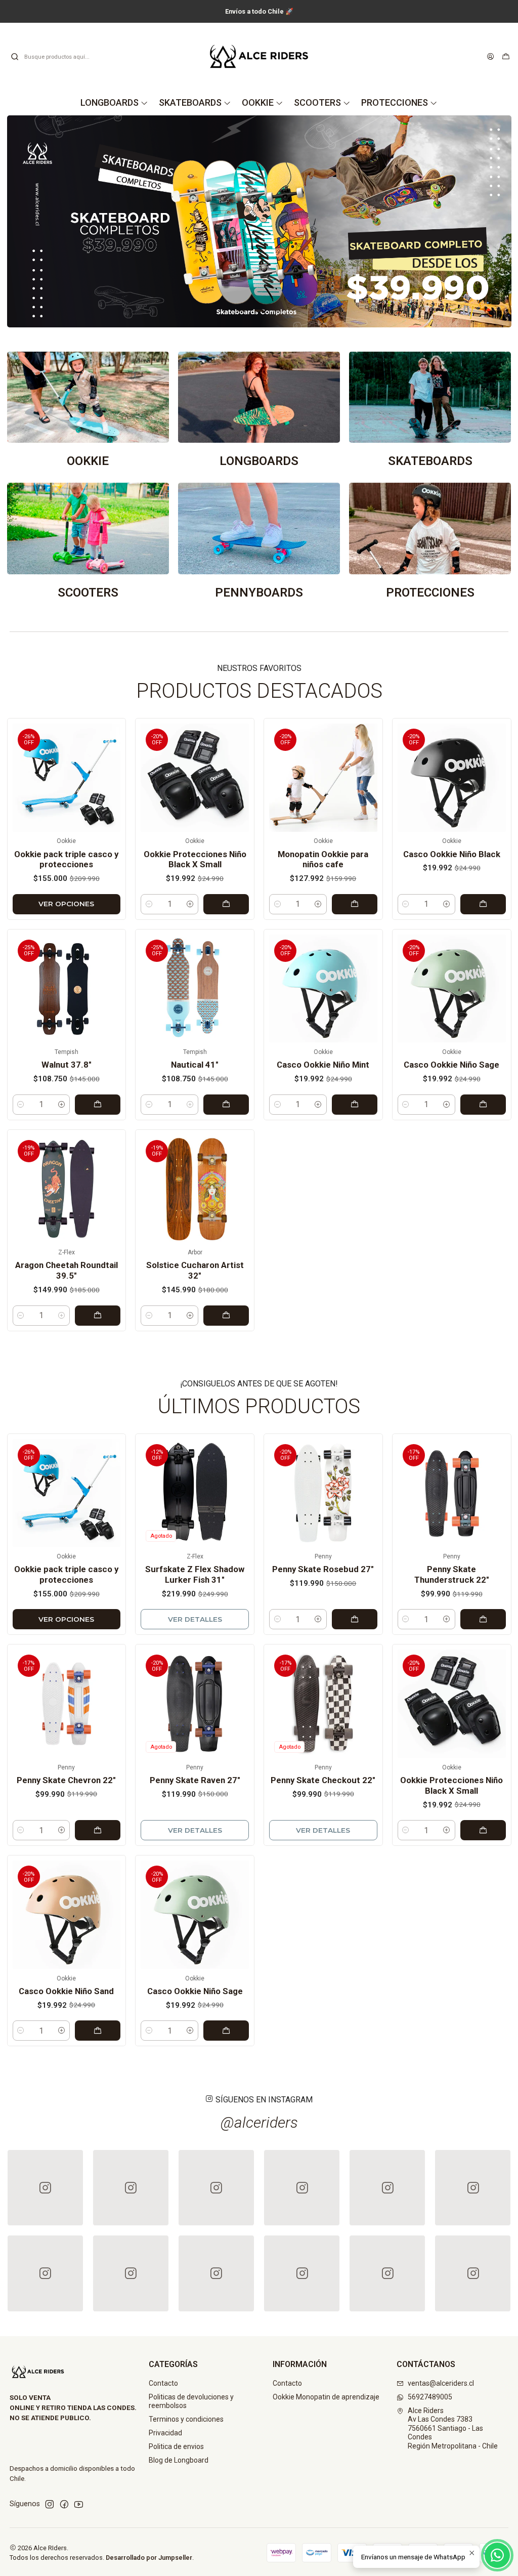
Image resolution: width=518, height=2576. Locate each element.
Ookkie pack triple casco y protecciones (66, 859)
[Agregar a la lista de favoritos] (110, 775)
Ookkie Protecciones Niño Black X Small (195, 859)
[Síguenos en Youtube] (79, 2504)
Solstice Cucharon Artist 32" (195, 1270)
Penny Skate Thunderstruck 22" (452, 1574)
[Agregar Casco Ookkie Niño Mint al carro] (355, 1105)
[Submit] (15, 57)
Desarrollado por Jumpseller (149, 2558)
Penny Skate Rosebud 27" (323, 1569)
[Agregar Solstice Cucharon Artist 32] (226, 1316)
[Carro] (506, 57)
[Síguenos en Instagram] (50, 2504)
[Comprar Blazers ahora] (259, 221)
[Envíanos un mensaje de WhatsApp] (497, 2555)
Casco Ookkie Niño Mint (323, 1065)
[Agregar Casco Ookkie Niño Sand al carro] (98, 2031)
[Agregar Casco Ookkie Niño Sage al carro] (483, 1105)
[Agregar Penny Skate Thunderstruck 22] (483, 1619)
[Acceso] (490, 57)
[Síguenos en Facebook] (64, 2504)
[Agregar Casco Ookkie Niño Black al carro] (483, 904)
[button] (241, 311)
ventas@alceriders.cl (441, 2383)
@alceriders (259, 2122)
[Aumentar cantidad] (190, 904)
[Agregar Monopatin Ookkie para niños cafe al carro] (355, 904)
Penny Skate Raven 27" (195, 1780)
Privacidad (165, 2433)
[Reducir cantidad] (149, 904)
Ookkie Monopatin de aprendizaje (326, 2397)
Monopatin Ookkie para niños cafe (323, 859)
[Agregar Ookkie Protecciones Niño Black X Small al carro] (226, 904)
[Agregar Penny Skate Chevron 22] (98, 1830)
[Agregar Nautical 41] (226, 1105)
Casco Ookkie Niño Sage (451, 1065)
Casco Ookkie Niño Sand (66, 1991)
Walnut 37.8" (67, 1065)
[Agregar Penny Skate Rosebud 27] (355, 1619)
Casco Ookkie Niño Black (452, 854)
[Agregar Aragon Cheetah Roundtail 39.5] (98, 1316)
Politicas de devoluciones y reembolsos (191, 2401)
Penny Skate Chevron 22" (66, 1780)
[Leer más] (88, 410)
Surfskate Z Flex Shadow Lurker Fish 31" (195, 1574)
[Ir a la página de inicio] (259, 56)
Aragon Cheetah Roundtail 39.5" (67, 1270)
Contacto (163, 2383)
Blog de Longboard (179, 2460)
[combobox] (62, 57)
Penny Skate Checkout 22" (323, 1780)
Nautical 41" (195, 1065)
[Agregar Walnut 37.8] (98, 1105)
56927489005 (430, 2397)
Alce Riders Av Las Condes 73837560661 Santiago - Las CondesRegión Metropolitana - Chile (453, 2428)
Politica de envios (176, 2446)
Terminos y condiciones (186, 2419)
